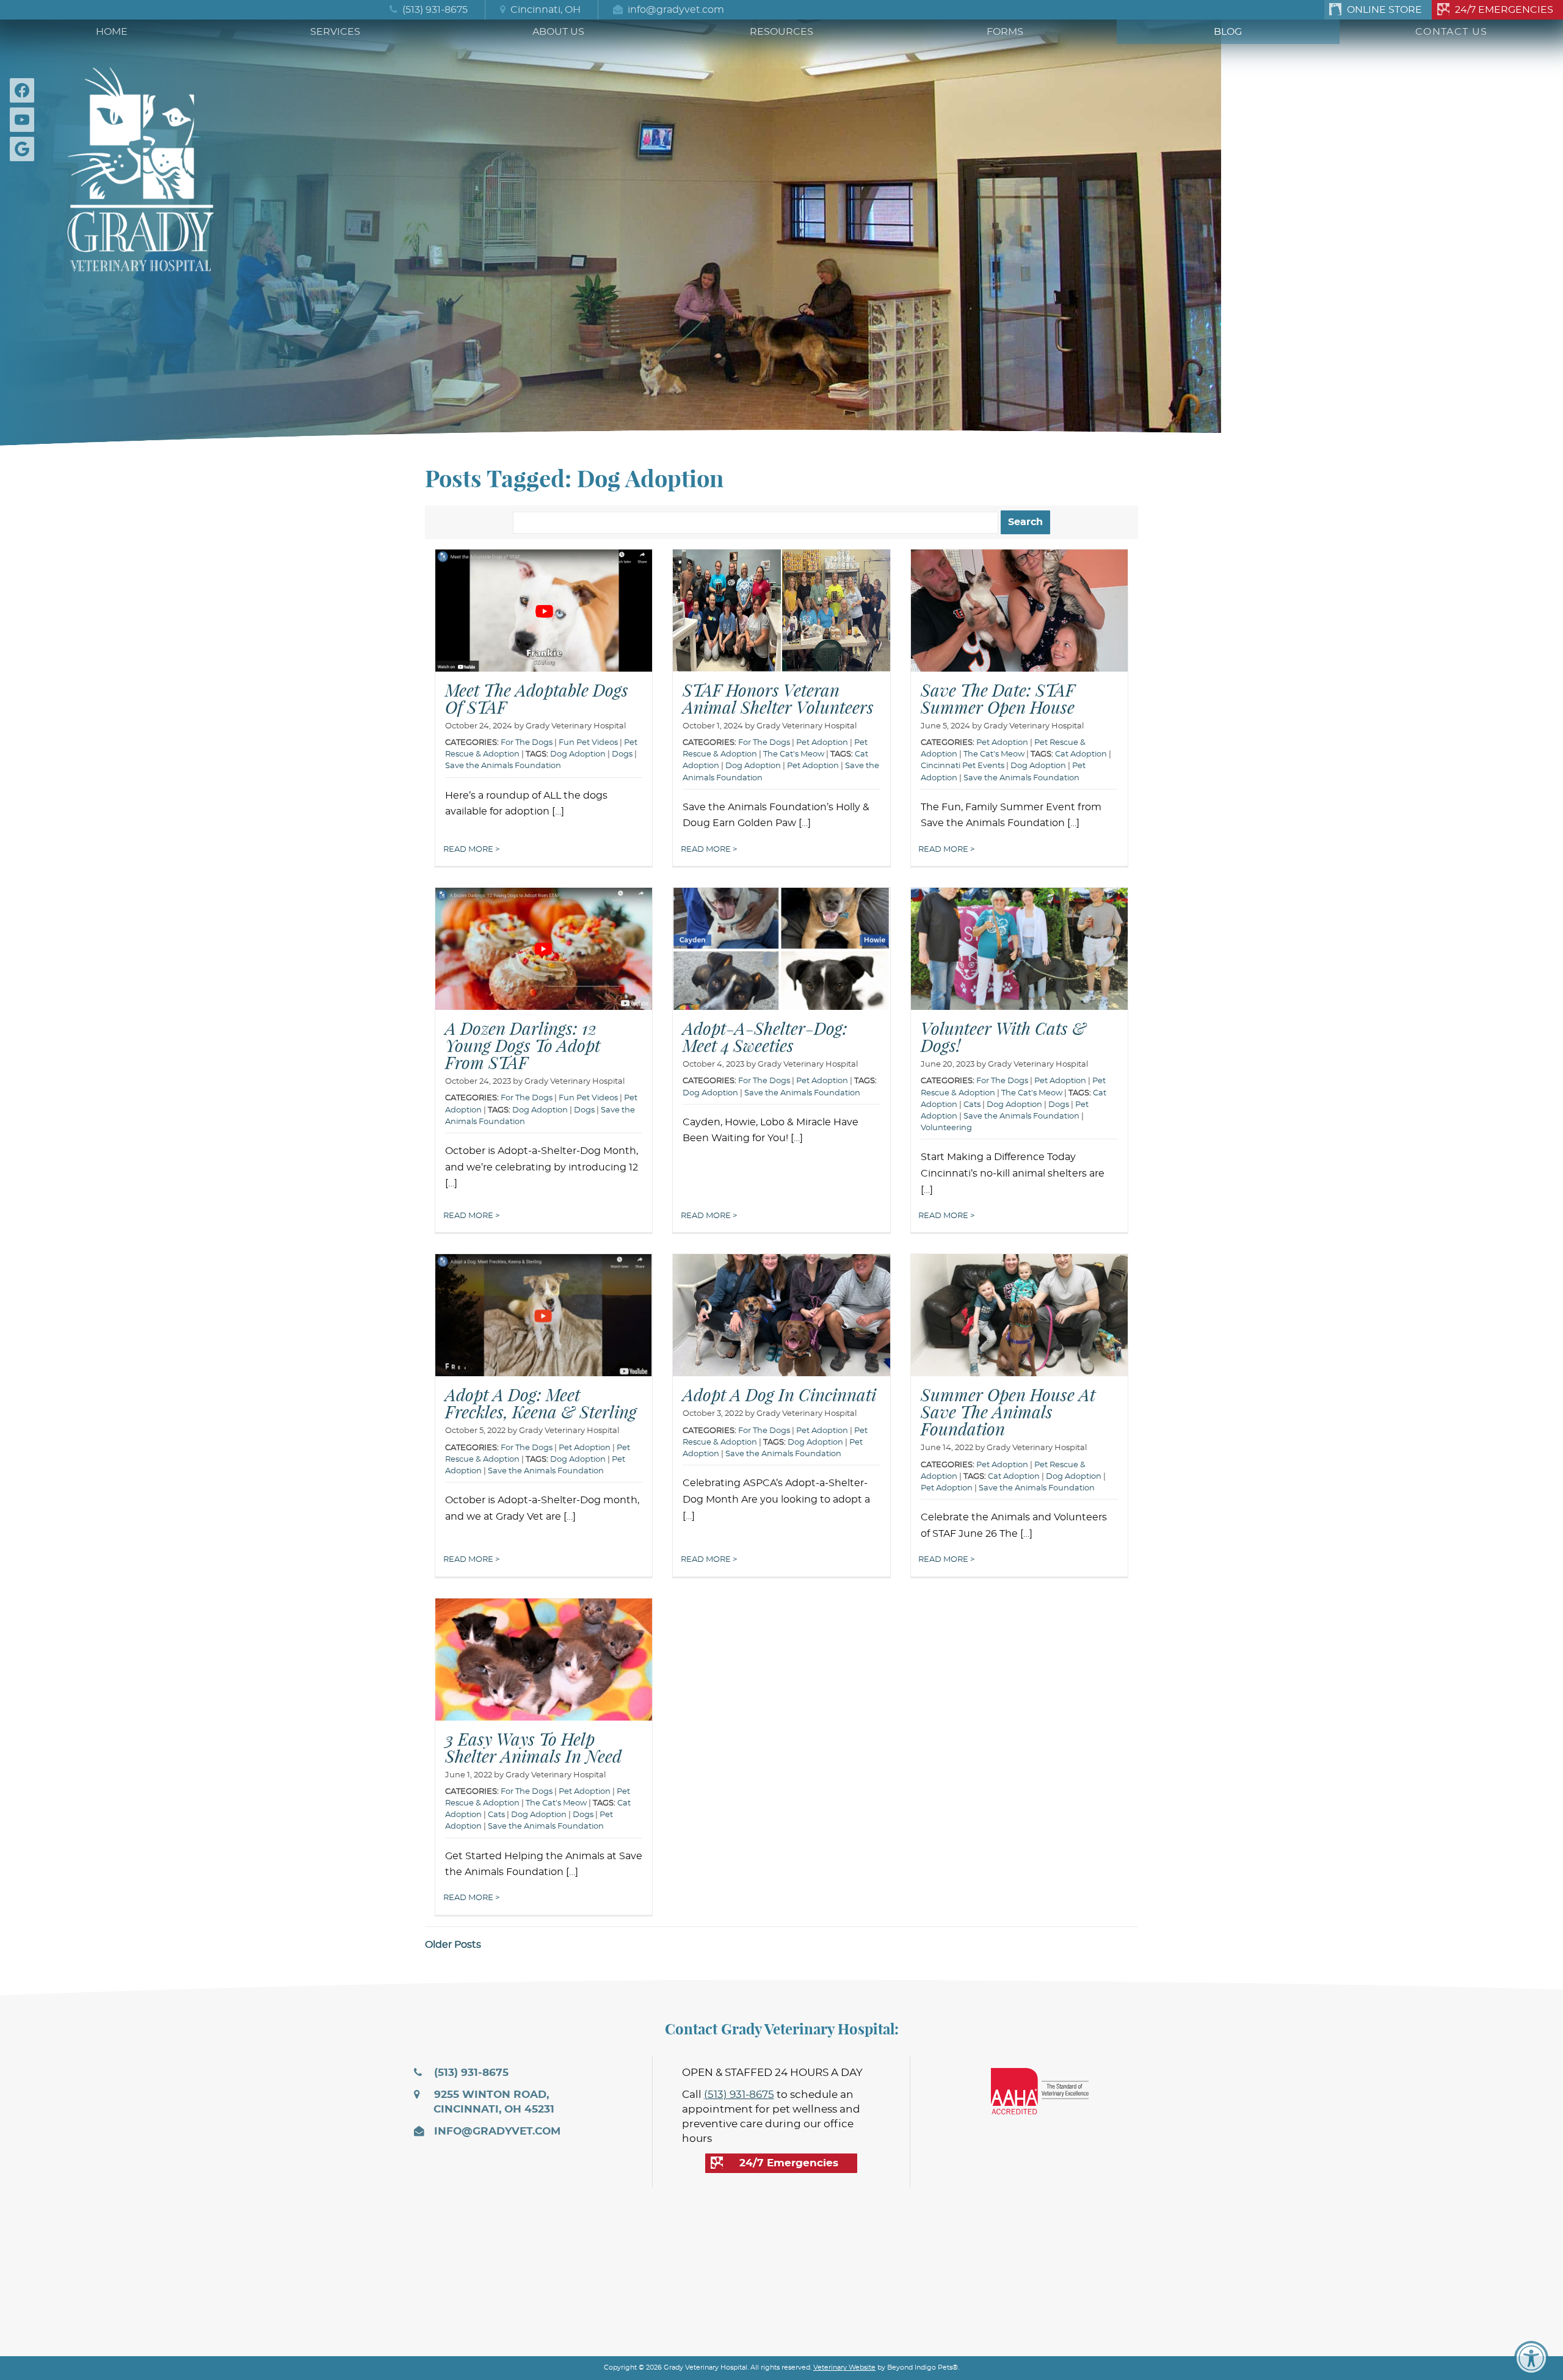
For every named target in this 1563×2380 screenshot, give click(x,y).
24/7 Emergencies (1504, 10)
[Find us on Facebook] (24, 90)
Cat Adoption (1081, 754)
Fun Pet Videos (588, 743)
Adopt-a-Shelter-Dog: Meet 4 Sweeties (765, 1037)
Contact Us (1451, 32)
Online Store (1384, 10)
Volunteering (946, 1128)
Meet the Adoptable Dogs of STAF (537, 698)
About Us (558, 32)
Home (112, 32)
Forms (1005, 32)
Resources (781, 32)
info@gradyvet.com (675, 10)
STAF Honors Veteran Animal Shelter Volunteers (778, 698)
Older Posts (453, 1945)
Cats (972, 1105)
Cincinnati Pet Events (963, 766)
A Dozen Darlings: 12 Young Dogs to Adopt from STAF (523, 1045)
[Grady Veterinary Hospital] (140, 166)
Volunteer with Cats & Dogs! (1003, 1037)
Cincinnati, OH (544, 10)
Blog (1228, 32)
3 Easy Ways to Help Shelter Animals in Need (533, 1747)
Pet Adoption (822, 743)
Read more (469, 850)
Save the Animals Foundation (503, 766)
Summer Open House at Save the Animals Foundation (1008, 1412)
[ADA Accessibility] (1531, 2358)
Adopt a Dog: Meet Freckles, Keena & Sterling (541, 1403)
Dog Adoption (578, 754)
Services (335, 32)
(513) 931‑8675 (434, 10)
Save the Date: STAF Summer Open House (998, 698)
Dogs (622, 754)
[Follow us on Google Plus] (24, 149)
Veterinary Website (844, 2367)
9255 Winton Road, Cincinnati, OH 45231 (493, 2102)
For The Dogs (764, 743)
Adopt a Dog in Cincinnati (779, 1395)
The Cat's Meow (794, 754)
